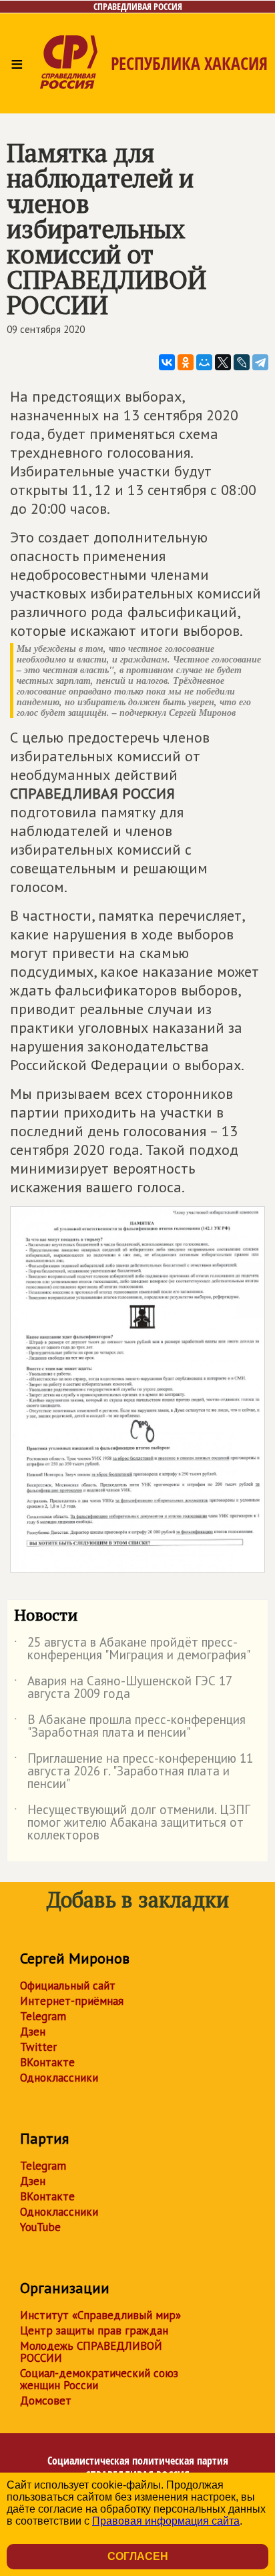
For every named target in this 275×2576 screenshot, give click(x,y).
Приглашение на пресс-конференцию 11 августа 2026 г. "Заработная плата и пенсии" (133, 1772)
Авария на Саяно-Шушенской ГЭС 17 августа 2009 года (123, 1688)
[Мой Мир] (204, 362)
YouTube (40, 2227)
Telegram (43, 2016)
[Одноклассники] (186, 362)
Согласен (138, 2556)
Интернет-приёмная (72, 2001)
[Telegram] (260, 362)
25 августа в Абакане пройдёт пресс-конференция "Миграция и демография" (132, 1649)
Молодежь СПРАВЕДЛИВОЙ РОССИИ (91, 2352)
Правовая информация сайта (166, 2521)
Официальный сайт (68, 1986)
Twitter (38, 2047)
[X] (223, 362)
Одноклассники (59, 2078)
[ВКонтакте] (167, 362)
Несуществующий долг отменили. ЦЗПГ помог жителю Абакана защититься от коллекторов (132, 1823)
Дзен (33, 2032)
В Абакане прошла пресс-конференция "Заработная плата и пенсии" (130, 1727)
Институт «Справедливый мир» (100, 2315)
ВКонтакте (47, 2062)
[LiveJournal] (242, 362)
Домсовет (46, 2401)
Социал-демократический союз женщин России (99, 2379)
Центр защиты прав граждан (94, 2330)
